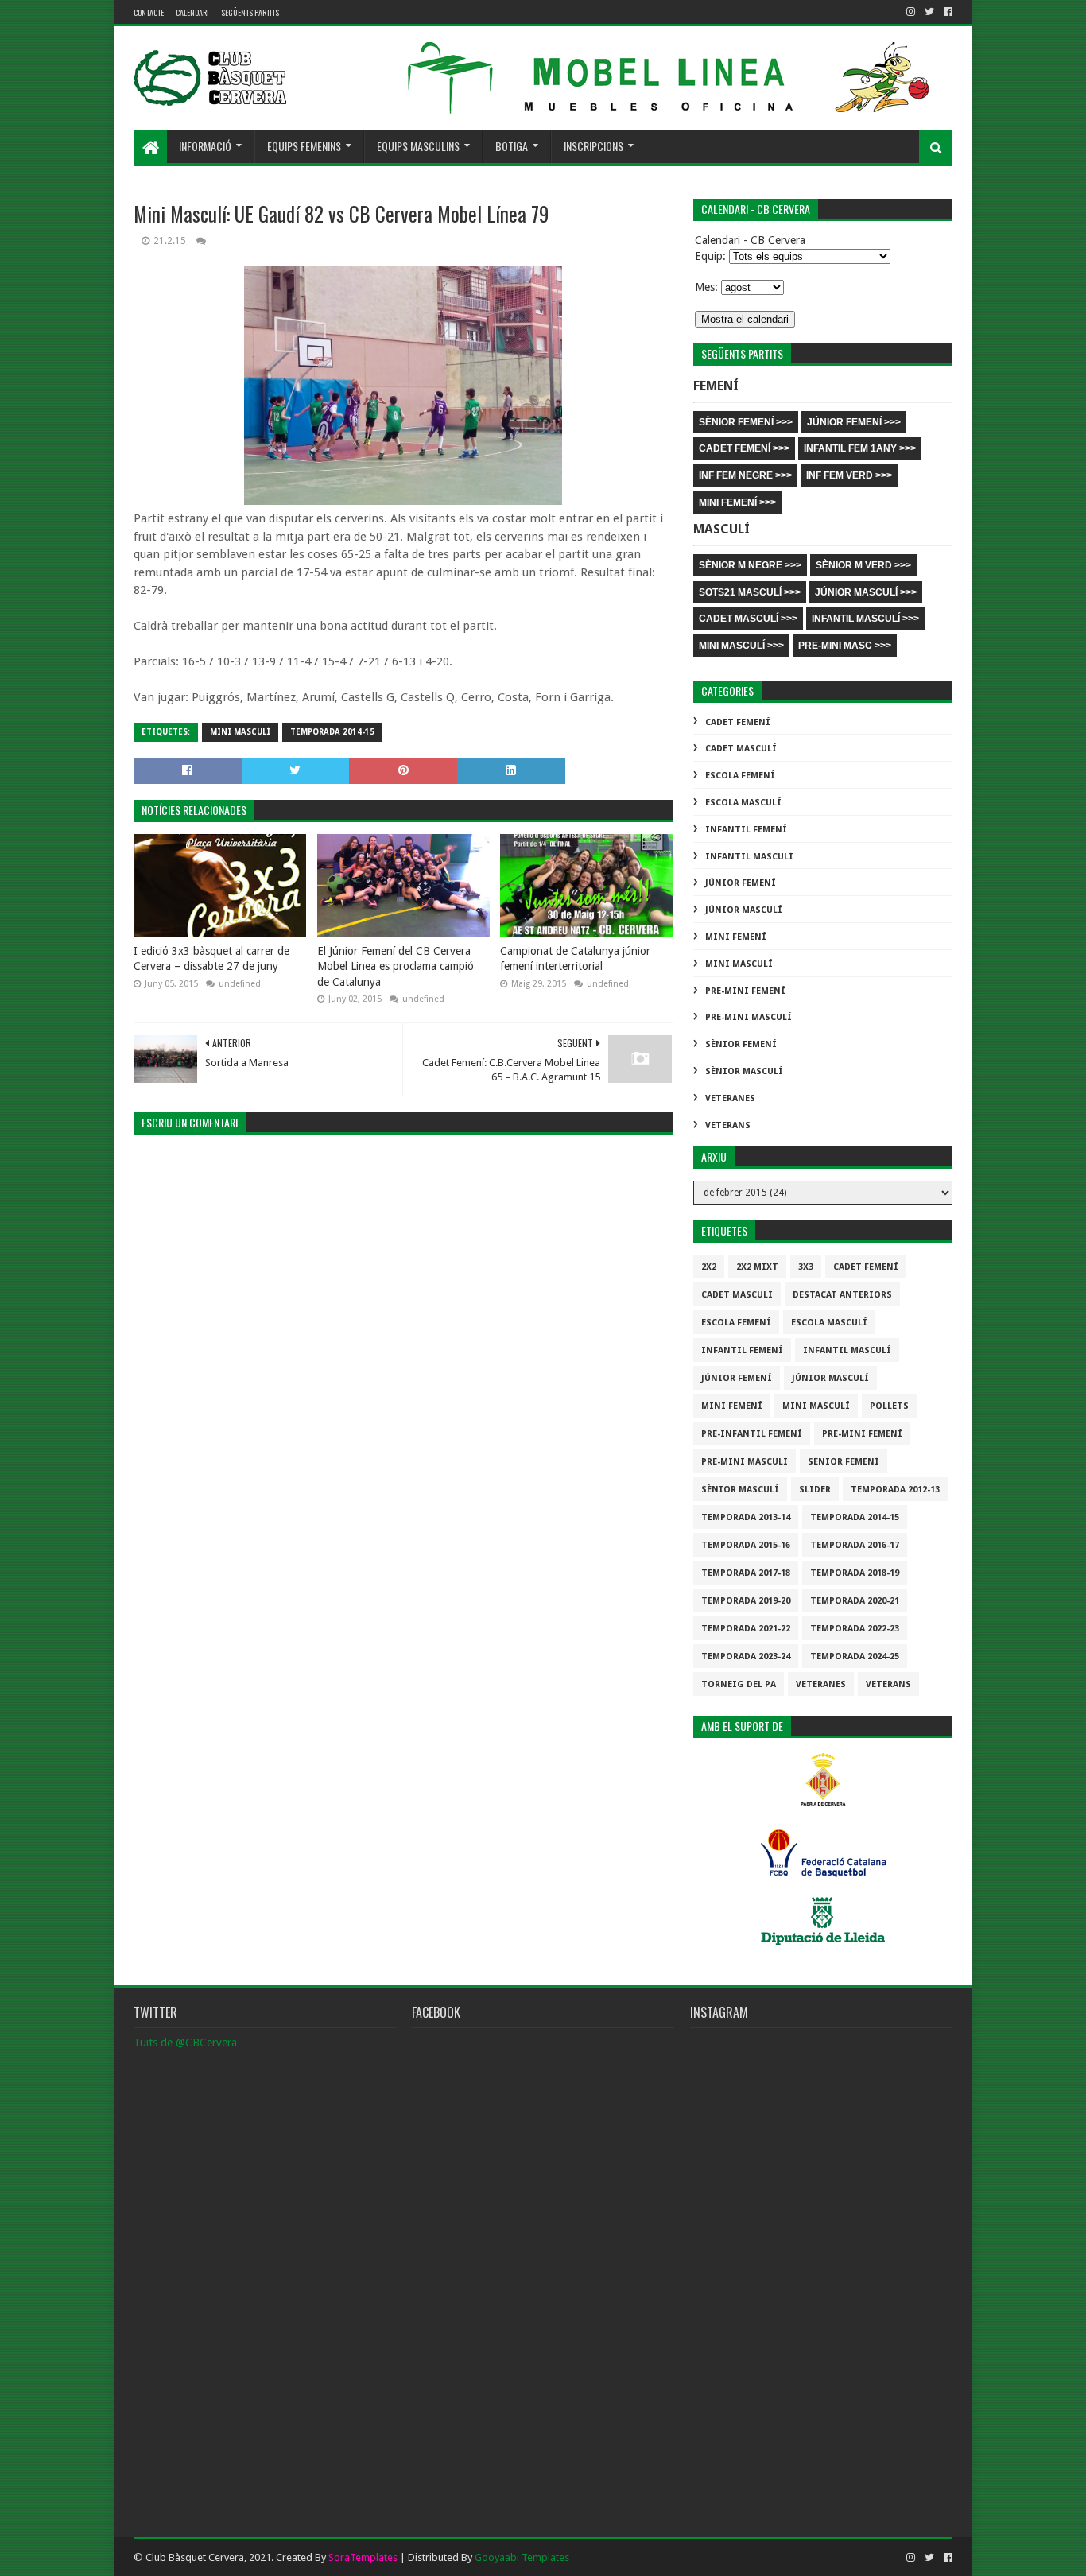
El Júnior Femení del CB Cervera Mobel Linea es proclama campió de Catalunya (396, 966)
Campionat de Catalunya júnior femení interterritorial (575, 959)
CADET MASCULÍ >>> (748, 619)
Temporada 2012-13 (895, 1490)
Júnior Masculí (744, 910)
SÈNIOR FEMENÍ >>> (746, 422)
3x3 (806, 1267)
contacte (149, 12)
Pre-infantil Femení (752, 1434)
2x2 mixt (757, 1267)
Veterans (728, 1125)
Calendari (192, 12)
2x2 (709, 1267)
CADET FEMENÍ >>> (744, 448)
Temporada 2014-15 (332, 732)
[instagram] (911, 12)
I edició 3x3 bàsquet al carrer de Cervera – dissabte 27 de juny (211, 959)
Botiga (512, 146)
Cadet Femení (738, 722)
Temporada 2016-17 (855, 1545)
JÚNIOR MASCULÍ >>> (866, 592)
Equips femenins (304, 146)
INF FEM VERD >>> (849, 475)
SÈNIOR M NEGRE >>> (750, 565)
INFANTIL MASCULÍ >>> (865, 619)
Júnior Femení (741, 883)
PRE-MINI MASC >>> (845, 646)
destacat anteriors (842, 1295)
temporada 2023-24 (746, 1657)
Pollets (889, 1406)
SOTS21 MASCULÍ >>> (750, 592)
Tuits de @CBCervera (185, 2043)
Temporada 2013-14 (746, 1517)
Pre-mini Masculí (749, 1017)
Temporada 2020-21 (855, 1601)
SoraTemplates (363, 2557)
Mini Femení (736, 937)
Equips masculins (418, 146)
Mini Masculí (240, 732)
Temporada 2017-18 (746, 1573)
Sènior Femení (741, 1044)
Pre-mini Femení (745, 991)
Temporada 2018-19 (855, 1573)
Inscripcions (593, 146)
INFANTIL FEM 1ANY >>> (860, 448)
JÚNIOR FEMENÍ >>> (854, 422)
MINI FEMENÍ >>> (737, 502)
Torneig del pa (739, 1684)
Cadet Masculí (741, 749)
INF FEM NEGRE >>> (745, 475)
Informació (205, 146)
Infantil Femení (746, 830)
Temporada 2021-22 (746, 1629)
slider (815, 1490)
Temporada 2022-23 (855, 1629)
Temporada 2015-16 (746, 1545)
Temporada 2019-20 (746, 1601)
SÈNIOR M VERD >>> (863, 565)
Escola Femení (740, 776)
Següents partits (250, 12)
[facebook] (946, 12)
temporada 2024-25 (855, 1657)
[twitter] (929, 12)
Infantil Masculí (749, 857)
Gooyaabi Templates (522, 2557)
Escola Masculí (743, 803)
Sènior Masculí (744, 1071)
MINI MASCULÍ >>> (741, 646)
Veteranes (730, 1098)
